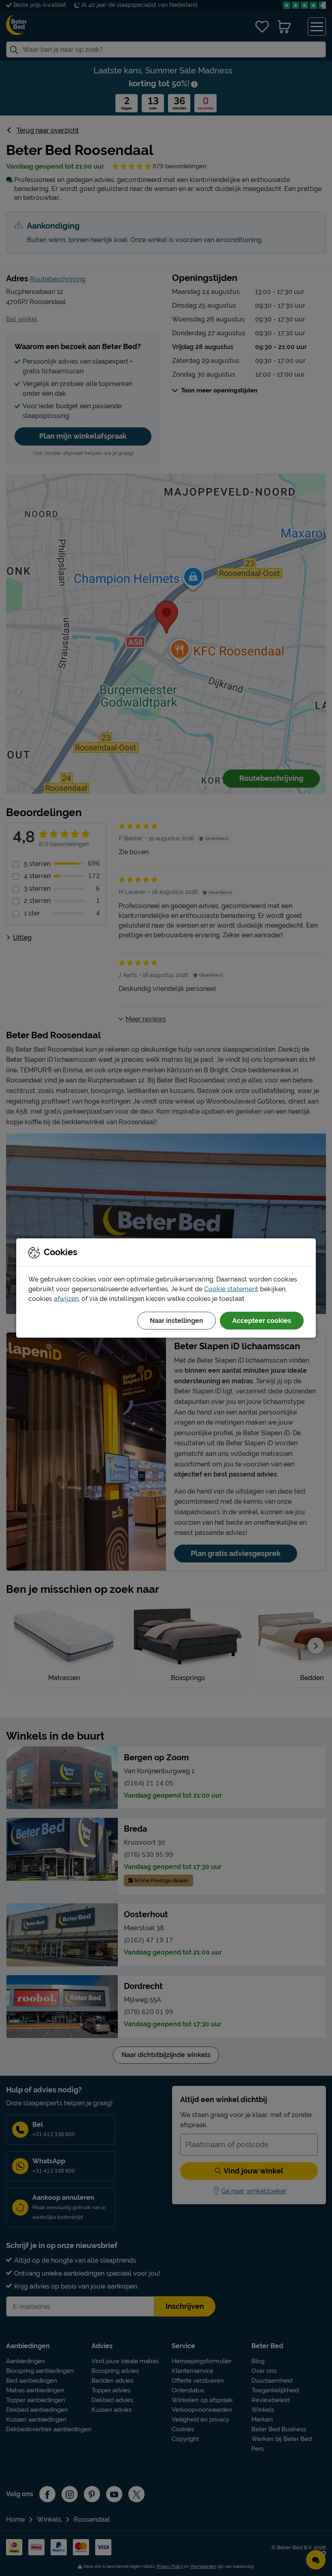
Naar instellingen (177, 1321)
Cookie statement (231, 1289)
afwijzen (66, 1299)
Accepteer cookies (262, 1321)
